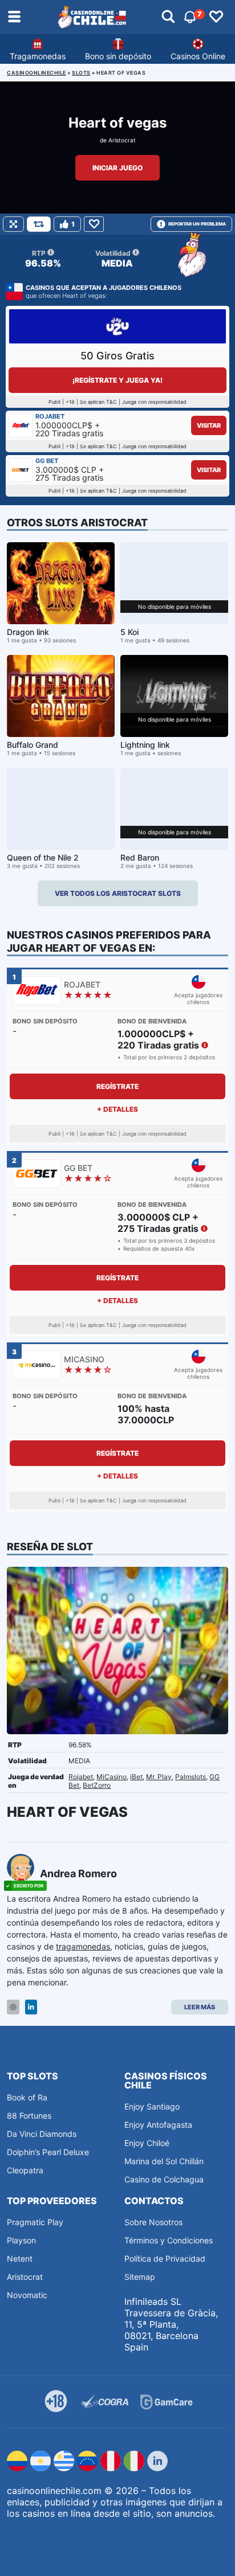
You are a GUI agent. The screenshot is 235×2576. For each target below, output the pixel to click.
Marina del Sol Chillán (164, 2161)
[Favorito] (94, 224)
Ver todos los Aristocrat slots (118, 893)
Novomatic (27, 2295)
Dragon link (28, 632)
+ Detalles (117, 1109)
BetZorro (97, 1785)
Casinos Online (198, 56)
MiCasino (112, 1777)
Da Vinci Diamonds (42, 2134)
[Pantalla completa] (13, 224)
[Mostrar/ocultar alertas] (168, 17)
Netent (20, 2258)
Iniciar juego (117, 168)
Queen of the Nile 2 (43, 857)
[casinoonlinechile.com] (92, 17)
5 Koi (129, 632)
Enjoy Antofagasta (158, 2125)
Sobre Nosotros (153, 2222)
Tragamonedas (38, 56)
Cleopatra (25, 2170)
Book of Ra (27, 2097)
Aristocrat (122, 140)
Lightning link (145, 745)
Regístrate (117, 1086)
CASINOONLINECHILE (37, 73)
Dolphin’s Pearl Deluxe (48, 2152)
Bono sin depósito (118, 56)
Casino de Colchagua (164, 2179)
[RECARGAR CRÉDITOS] (39, 224)
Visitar (209, 425)
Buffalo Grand (33, 745)
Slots (81, 73)
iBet (136, 1777)
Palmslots (191, 1777)
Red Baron (140, 857)
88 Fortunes (29, 2116)
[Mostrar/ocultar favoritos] (216, 17)
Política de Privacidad (165, 2258)
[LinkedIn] (31, 2007)
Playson (21, 2240)
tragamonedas (83, 1946)
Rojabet (81, 1777)
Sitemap (140, 2277)
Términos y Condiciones (169, 2240)
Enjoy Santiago (152, 2106)
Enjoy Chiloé (147, 2143)
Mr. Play (159, 1777)
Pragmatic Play (35, 2222)
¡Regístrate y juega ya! (117, 380)
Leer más (200, 2007)
